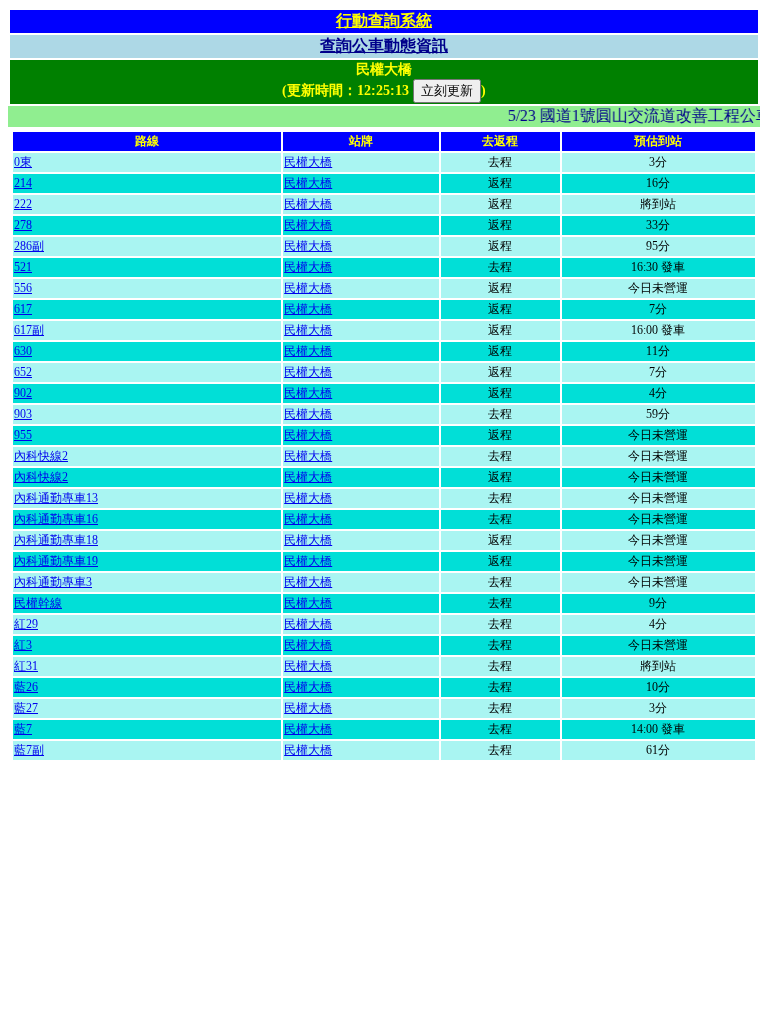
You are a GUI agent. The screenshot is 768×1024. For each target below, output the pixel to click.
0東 (23, 162)
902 (23, 393)
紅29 (26, 624)
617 (23, 309)
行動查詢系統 (384, 20)
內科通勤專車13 (56, 498)
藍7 (23, 729)
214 (23, 183)
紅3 (23, 645)
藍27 (26, 708)
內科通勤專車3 (53, 582)
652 (23, 372)
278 (23, 225)
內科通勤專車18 (56, 540)
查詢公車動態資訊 (384, 45)
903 (23, 414)
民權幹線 (38, 603)
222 (23, 204)
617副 (29, 330)
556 (23, 288)
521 (23, 267)
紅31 (26, 666)
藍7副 (29, 750)
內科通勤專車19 (56, 561)
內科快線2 (41, 456)
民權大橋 (308, 162)
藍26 (26, 687)
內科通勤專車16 (56, 519)
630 (23, 351)
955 (23, 435)
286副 (29, 246)
